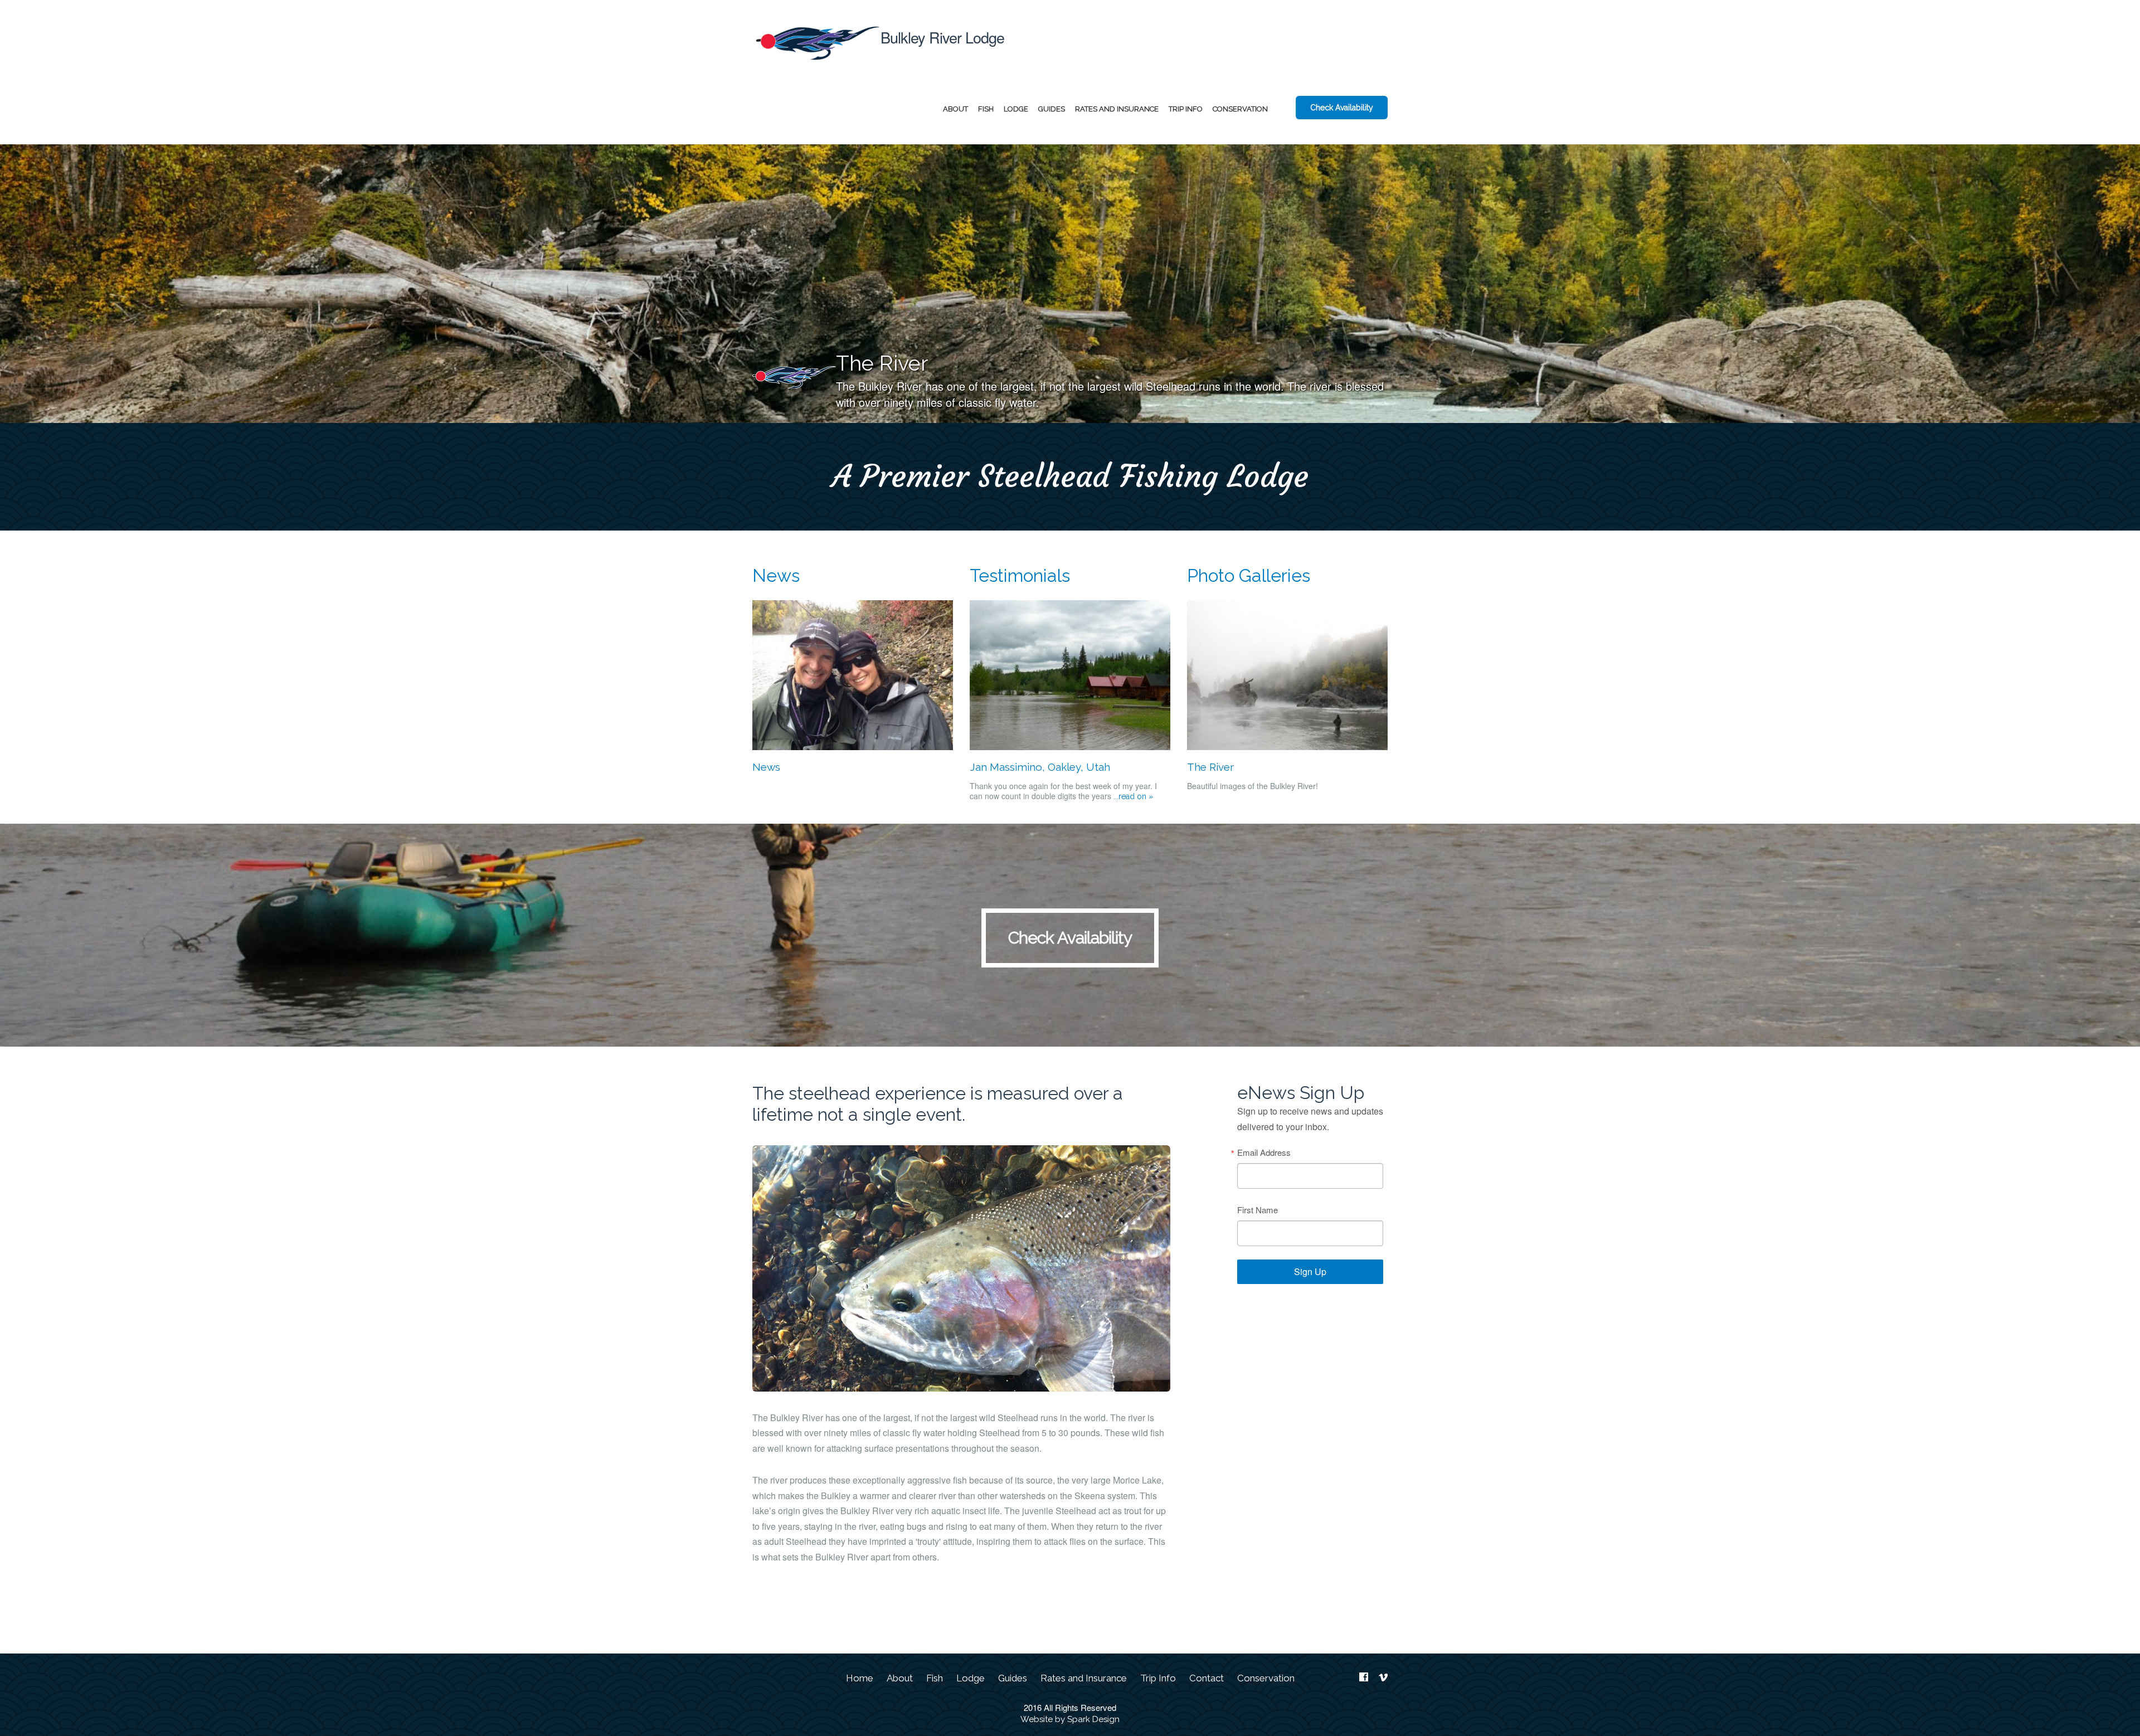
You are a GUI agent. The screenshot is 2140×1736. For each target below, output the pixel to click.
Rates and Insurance (1117, 109)
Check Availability (1342, 108)
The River (1210, 767)
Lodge (1016, 109)
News (776, 575)
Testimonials (1020, 575)
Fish (986, 109)
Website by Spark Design (1070, 1719)
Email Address (1264, 1152)
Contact (1207, 1678)
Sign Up (1310, 1271)
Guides (1052, 109)
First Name (1258, 1210)
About (955, 109)
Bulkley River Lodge (942, 37)
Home (860, 1678)
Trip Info (1186, 109)
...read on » (1132, 796)
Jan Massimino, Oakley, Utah (1040, 767)
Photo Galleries (1249, 575)
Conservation (1240, 109)
